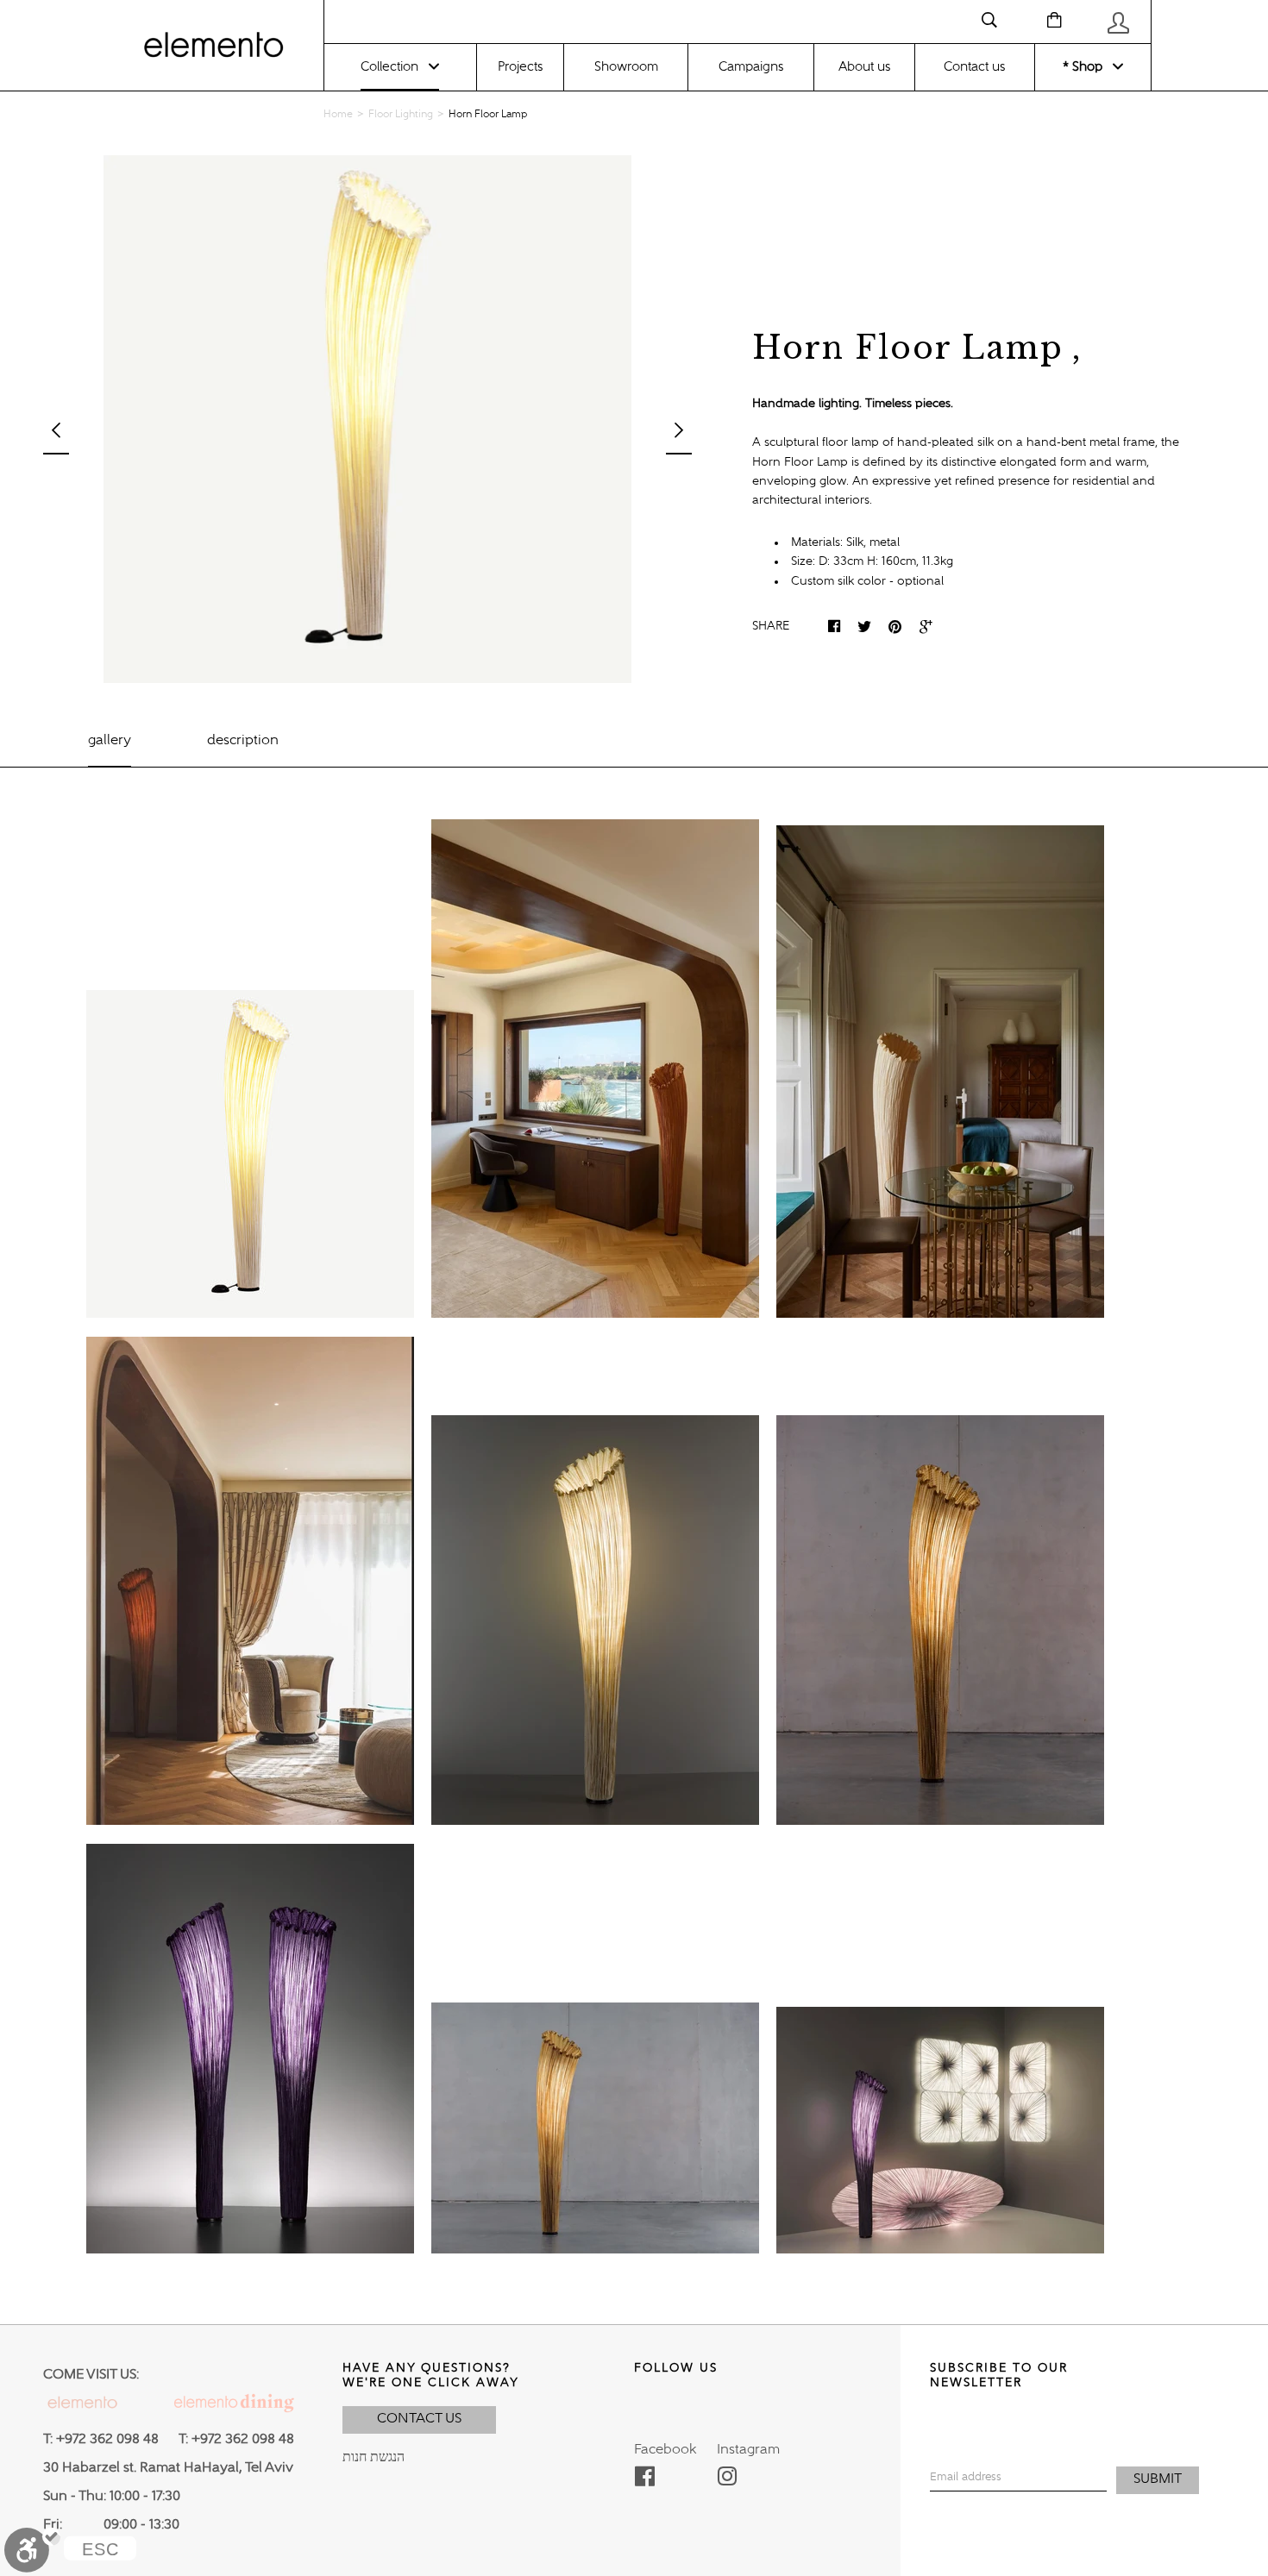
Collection (389, 67)
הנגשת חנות (373, 2458)
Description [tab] (243, 741)
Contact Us (419, 2419)
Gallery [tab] (110, 741)
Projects (520, 67)
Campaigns (751, 67)
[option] (367, 419)
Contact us (974, 67)
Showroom (626, 67)
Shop (1086, 67)
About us (864, 67)
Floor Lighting (401, 115)
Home (338, 115)
